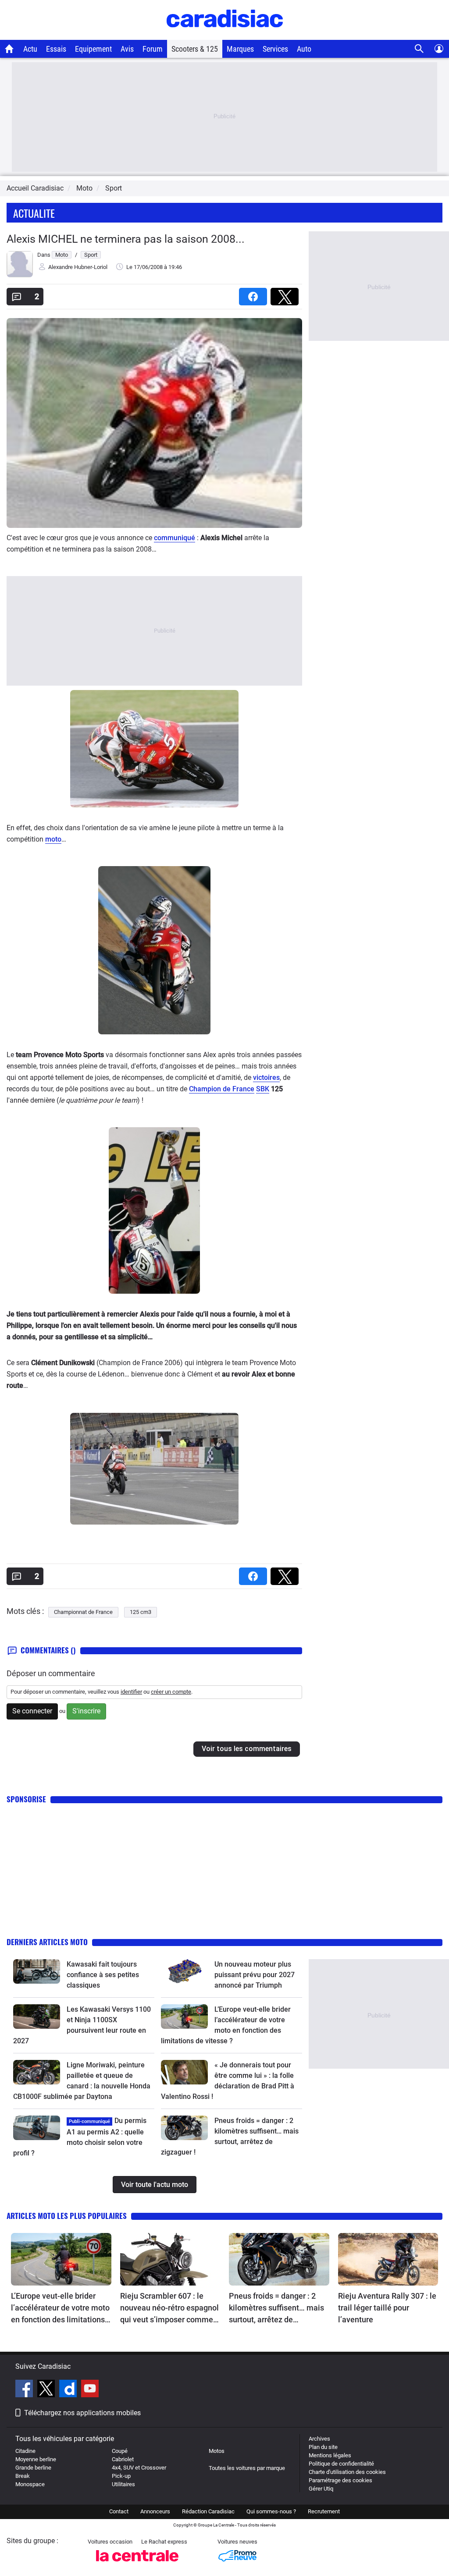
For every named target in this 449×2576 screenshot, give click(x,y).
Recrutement (324, 2511)
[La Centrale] (137, 2564)
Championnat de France (83, 1612)
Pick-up (121, 2476)
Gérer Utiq (321, 2489)
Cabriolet (123, 2459)
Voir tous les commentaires (247, 1749)
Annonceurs (155, 2511)
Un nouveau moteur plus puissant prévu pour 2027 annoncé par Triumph (255, 1975)
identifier (131, 1692)
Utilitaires (123, 2484)
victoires (266, 1077)
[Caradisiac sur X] (47, 2390)
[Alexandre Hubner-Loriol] (20, 275)
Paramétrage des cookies (340, 2480)
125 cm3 (141, 1612)
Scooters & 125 (195, 49)
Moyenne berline (36, 2459)
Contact (119, 2511)
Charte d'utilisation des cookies (347, 2472)
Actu (30, 49)
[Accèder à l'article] (37, 1971)
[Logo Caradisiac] (225, 35)
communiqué (175, 538)
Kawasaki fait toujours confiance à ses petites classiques (103, 1975)
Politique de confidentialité (341, 2464)
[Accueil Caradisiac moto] (9, 49)
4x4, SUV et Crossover (139, 2468)
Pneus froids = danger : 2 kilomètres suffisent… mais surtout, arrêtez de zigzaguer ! (276, 2308)
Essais (56, 49)
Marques (240, 49)
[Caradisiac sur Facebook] (25, 2390)
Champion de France (222, 1089)
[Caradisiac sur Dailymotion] (69, 2390)
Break (23, 2476)
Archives (319, 2439)
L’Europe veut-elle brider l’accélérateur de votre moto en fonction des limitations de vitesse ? (60, 2308)
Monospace (30, 2484)
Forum (153, 49)
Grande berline (33, 2468)
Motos (217, 2451)
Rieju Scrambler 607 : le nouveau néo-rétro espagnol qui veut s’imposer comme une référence (169, 2308)
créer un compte (171, 1692)
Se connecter (32, 1711)
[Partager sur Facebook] (255, 294)
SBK (263, 1089)
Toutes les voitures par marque (247, 2468)
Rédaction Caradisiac (208, 2511)
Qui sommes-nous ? (271, 2511)
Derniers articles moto (47, 1942)
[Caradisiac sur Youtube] (90, 2390)
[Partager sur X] (286, 294)
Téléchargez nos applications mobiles (82, 2413)
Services (275, 49)
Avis (127, 49)
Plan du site (323, 2447)
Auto (304, 49)
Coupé (120, 2451)
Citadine (25, 2451)
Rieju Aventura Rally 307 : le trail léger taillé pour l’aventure (387, 2308)
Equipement (93, 49)
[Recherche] (419, 49)
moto (53, 839)
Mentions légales (330, 2455)
